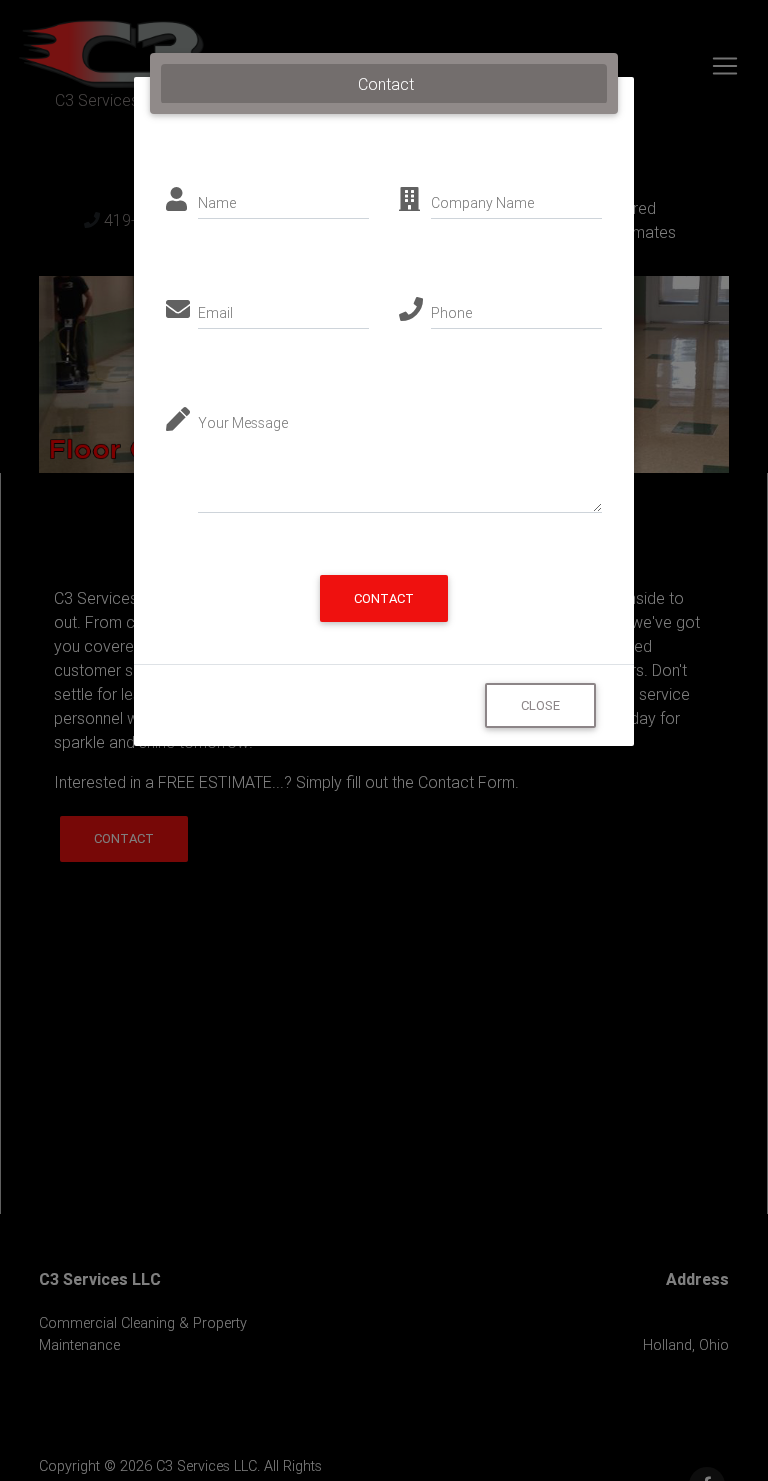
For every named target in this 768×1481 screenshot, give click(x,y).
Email (215, 313)
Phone (451, 313)
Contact (384, 598)
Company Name (482, 203)
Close (540, 705)
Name (217, 203)
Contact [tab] (386, 84)
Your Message (243, 423)
